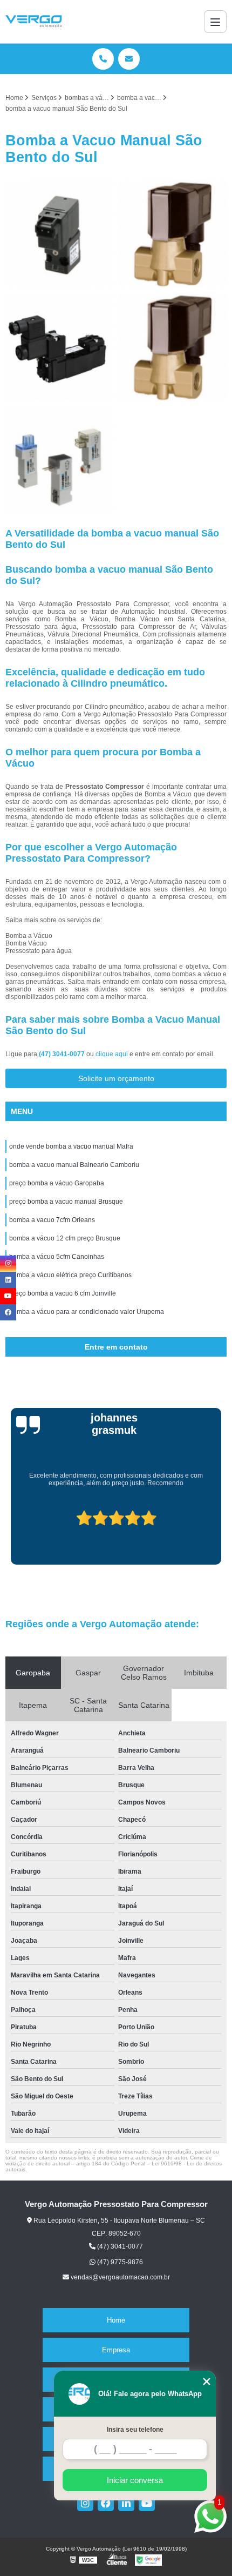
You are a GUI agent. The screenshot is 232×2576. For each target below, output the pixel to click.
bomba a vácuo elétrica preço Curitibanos (70, 1275)
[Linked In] (126, 2503)
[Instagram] (85, 2503)
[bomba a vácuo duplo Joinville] (59, 233)
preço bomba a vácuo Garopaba (57, 1183)
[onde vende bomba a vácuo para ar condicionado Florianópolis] (59, 347)
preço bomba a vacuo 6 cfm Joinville (63, 1293)
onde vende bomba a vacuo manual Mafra (71, 1146)
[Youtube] (147, 2503)
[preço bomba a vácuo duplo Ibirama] (59, 460)
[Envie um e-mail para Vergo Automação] (129, 59)
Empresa (116, 2350)
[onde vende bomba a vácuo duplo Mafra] (173, 347)
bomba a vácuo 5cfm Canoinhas (57, 1257)
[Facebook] (106, 2503)
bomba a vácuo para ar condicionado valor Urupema (87, 1312)
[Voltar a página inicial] (34, 22)
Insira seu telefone (135, 2430)
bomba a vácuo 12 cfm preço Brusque (65, 1238)
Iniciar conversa (135, 2480)
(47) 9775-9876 (119, 2262)
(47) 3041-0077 (63, 1054)
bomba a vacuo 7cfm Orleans (52, 1220)
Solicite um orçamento (116, 1078)
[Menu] (215, 22)
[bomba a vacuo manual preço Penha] (173, 233)
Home (116, 2320)
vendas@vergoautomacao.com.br (120, 2277)
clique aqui (112, 1054)
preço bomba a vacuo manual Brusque (66, 1202)
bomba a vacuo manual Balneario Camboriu (74, 1165)
